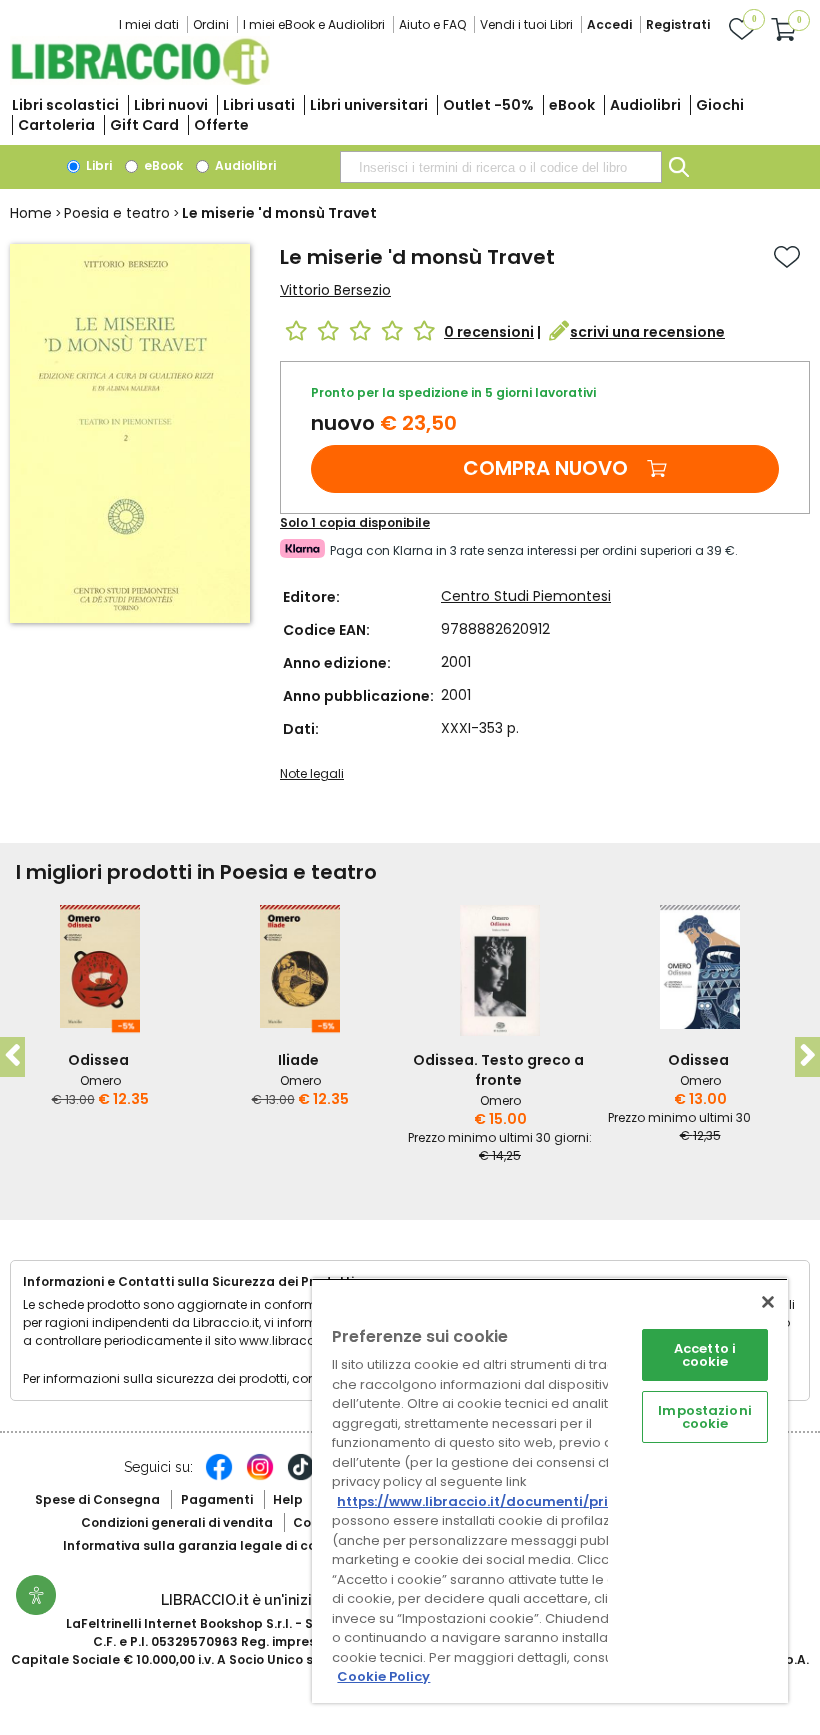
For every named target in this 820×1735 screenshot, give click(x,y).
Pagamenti (217, 1499)
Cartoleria (56, 125)
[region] (550, 1490)
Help (288, 1499)
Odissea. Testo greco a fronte (498, 1070)
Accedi (609, 24)
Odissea (98, 1060)
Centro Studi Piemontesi (526, 596)
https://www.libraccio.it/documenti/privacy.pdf (503, 1501)
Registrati (678, 24)
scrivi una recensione (647, 332)
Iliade (298, 1060)
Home (31, 213)
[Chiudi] (768, 1302)
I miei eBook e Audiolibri (314, 24)
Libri (97, 165)
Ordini (211, 24)
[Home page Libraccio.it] (140, 80)
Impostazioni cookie (705, 1417)
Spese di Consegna (97, 1499)
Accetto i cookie (705, 1355)
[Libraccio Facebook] (219, 1477)
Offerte (221, 125)
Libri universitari (369, 105)
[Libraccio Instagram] (260, 1477)
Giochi (720, 105)
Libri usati (259, 105)
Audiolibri (645, 105)
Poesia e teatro (117, 213)
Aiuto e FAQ (432, 24)
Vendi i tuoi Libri (526, 24)
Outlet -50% (488, 105)
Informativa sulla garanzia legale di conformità (218, 1545)
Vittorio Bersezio (335, 290)
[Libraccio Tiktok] (301, 1477)
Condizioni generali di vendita (177, 1522)
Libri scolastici (65, 105)
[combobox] (501, 167)
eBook (572, 105)
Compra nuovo (545, 468)
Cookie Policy (383, 1676)
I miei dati (149, 24)
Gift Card (144, 125)
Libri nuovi (171, 105)
